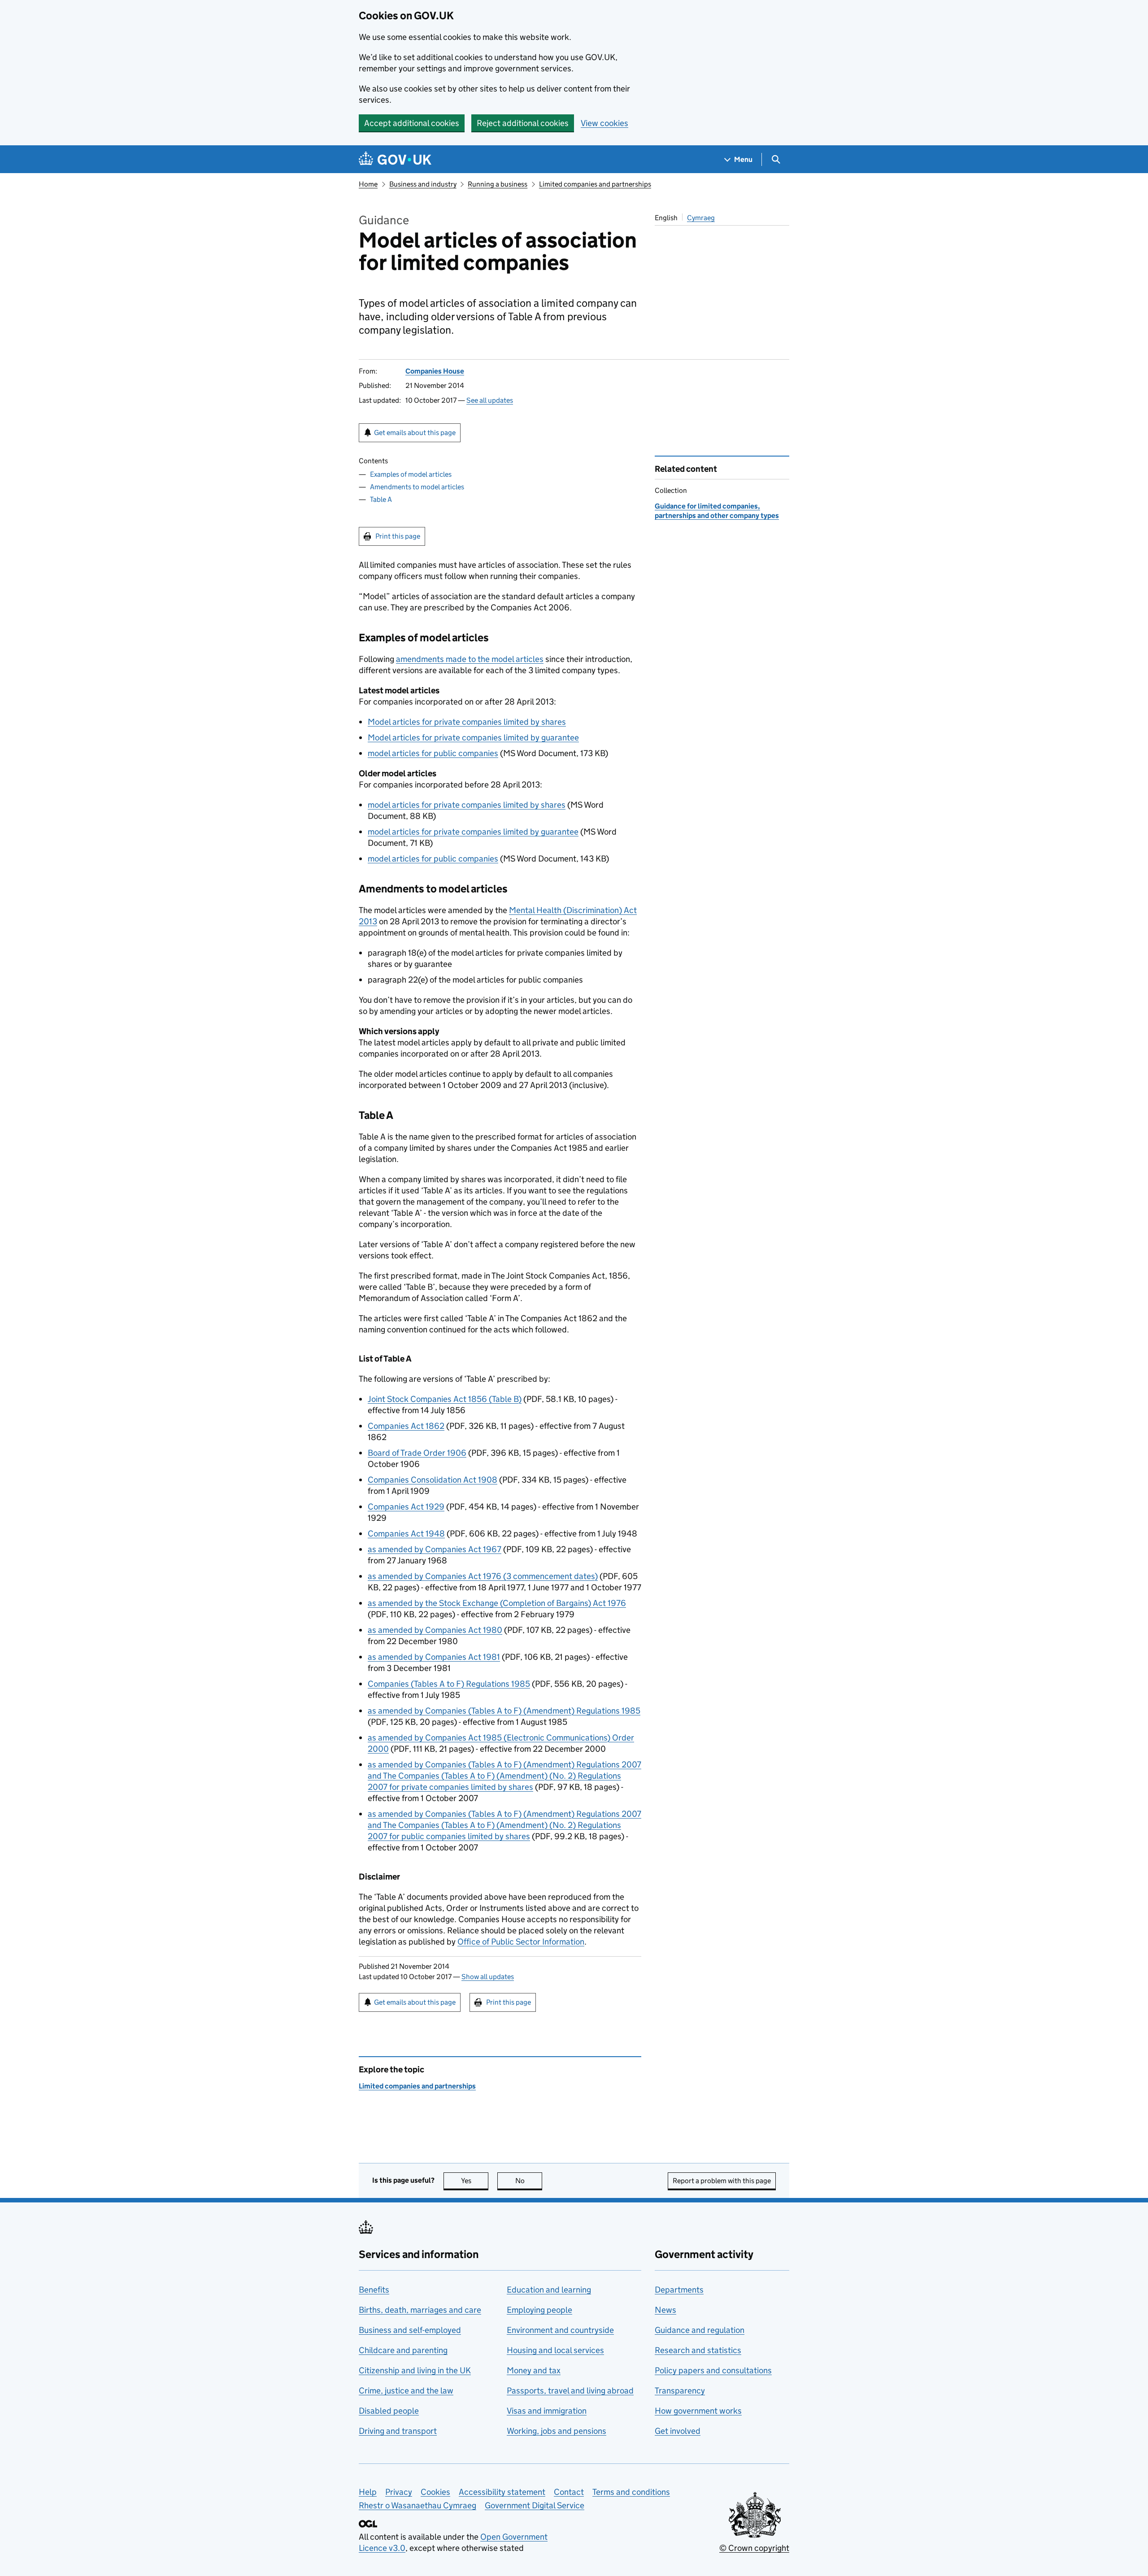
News (665, 2310)
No (529, 2181)
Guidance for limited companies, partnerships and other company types (717, 511)
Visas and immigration (547, 2411)
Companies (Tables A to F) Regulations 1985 (449, 1684)
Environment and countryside (560, 2330)
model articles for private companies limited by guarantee (473, 832)
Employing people (539, 2310)
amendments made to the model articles (470, 659)
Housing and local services (555, 2350)
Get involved (678, 2431)
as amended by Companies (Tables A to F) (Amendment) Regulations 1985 (504, 1711)
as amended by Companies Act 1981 (434, 1657)
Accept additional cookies (412, 123)
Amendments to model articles (417, 487)
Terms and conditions (631, 2492)
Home (368, 184)
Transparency (680, 2391)
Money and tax (534, 2370)
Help (368, 2492)
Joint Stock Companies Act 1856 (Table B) (445, 1399)
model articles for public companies (433, 753)
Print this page (398, 536)
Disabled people (389, 2411)
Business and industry (423, 184)
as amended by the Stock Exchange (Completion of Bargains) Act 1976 (497, 1603)
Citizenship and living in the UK (415, 2370)
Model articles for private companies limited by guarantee (473, 738)
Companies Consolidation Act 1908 (433, 1480)
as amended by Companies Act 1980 (435, 1630)
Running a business (498, 184)
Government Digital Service (535, 2505)
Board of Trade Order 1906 (417, 1453)
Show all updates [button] (488, 1977)
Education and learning (549, 2290)
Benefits (374, 2290)
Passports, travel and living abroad (570, 2391)
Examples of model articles (411, 474)
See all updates (490, 400)
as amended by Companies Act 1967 (435, 1549)
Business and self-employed (410, 2330)
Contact (569, 2492)
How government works (698, 2411)
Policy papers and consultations (713, 2370)
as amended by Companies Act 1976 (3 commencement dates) (483, 1576)
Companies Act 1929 (406, 1507)
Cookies (435, 2492)
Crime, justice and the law (406, 2391)
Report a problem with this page (722, 2181)
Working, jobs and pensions (557, 2431)
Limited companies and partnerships (595, 184)
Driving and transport (398, 2431)
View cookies (604, 123)
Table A (381, 499)
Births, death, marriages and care (420, 2310)
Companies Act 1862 (406, 1426)
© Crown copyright (754, 2548)
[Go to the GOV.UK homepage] (395, 159)
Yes (475, 2181)
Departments (679, 2290)
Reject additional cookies (523, 123)
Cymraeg (701, 218)
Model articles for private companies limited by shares (467, 722)
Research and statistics (698, 2350)
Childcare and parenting (403, 2350)
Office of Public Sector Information (521, 1942)
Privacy (399, 2492)
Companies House (435, 371)
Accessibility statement (502, 2492)
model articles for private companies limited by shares (467, 805)
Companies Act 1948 (406, 1534)
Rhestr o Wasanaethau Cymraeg (417, 2505)
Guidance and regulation (700, 2330)
